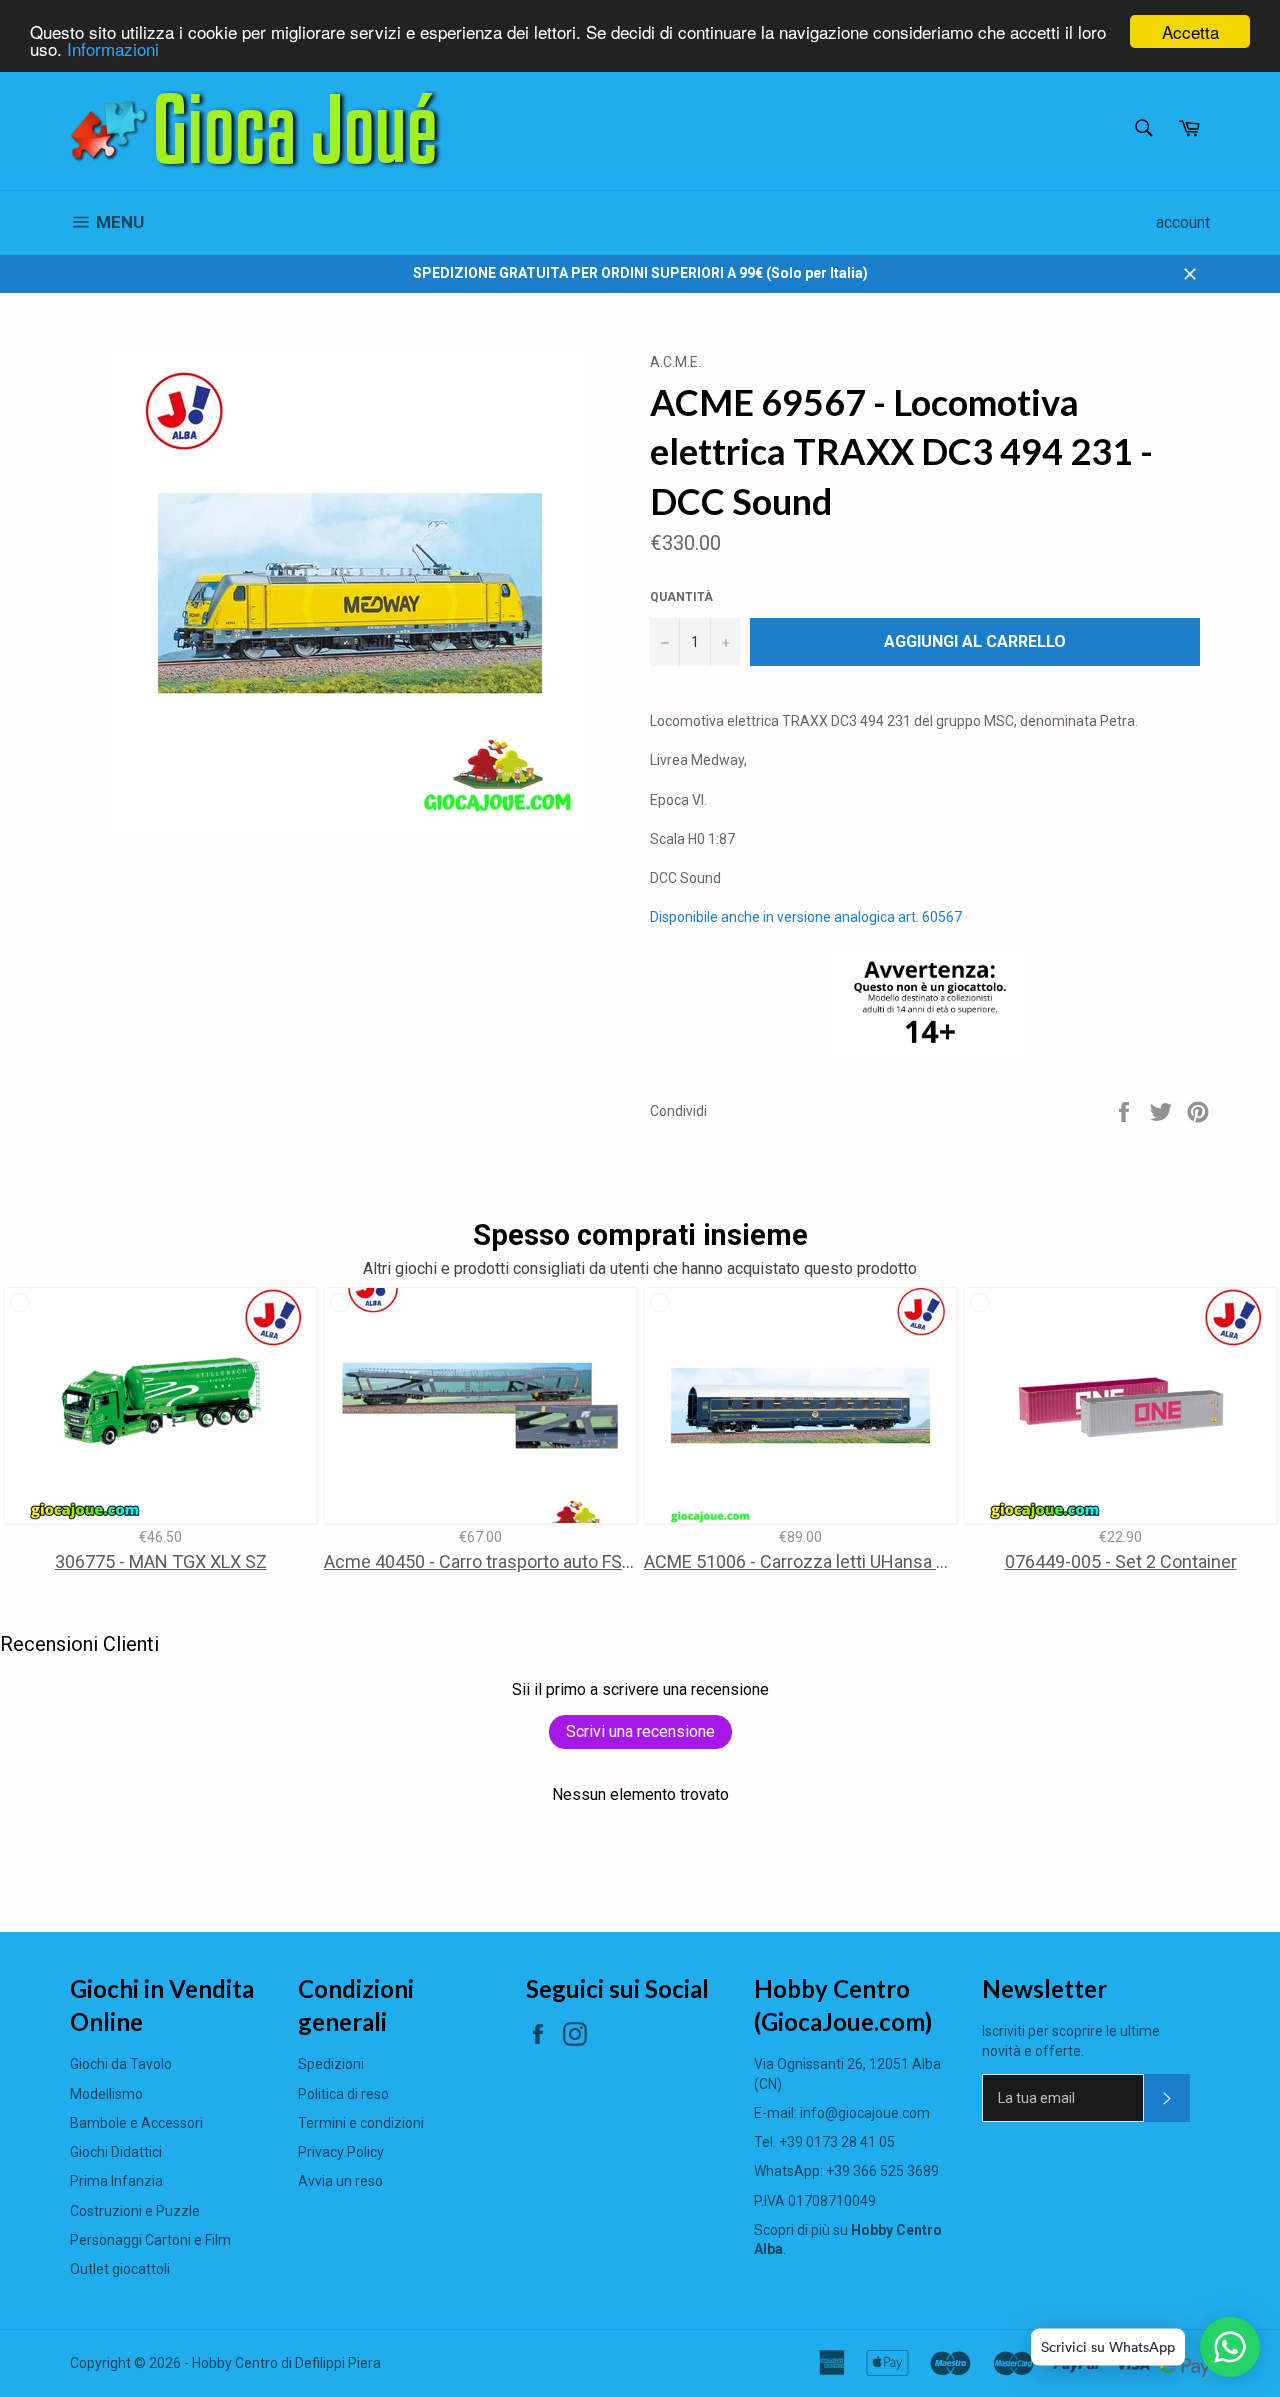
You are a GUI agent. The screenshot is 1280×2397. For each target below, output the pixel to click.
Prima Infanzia (116, 2181)
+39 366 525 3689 (882, 2171)
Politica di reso (343, 2094)
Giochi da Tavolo (121, 2064)
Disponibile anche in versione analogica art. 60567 (806, 917)
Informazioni (113, 49)
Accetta (1190, 31)
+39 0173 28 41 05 (837, 2142)
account (1183, 222)
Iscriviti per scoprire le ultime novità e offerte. (1071, 2040)
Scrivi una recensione (640, 1731)
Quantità (681, 597)
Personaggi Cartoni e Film (150, 2240)
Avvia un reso (340, 2181)
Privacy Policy (341, 2152)
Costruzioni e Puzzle (135, 2211)
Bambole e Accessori (136, 2123)
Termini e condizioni (361, 2123)
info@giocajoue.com (865, 2113)
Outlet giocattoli (120, 2269)
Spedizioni (331, 2064)
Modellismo (106, 2094)
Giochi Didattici (116, 2152)
